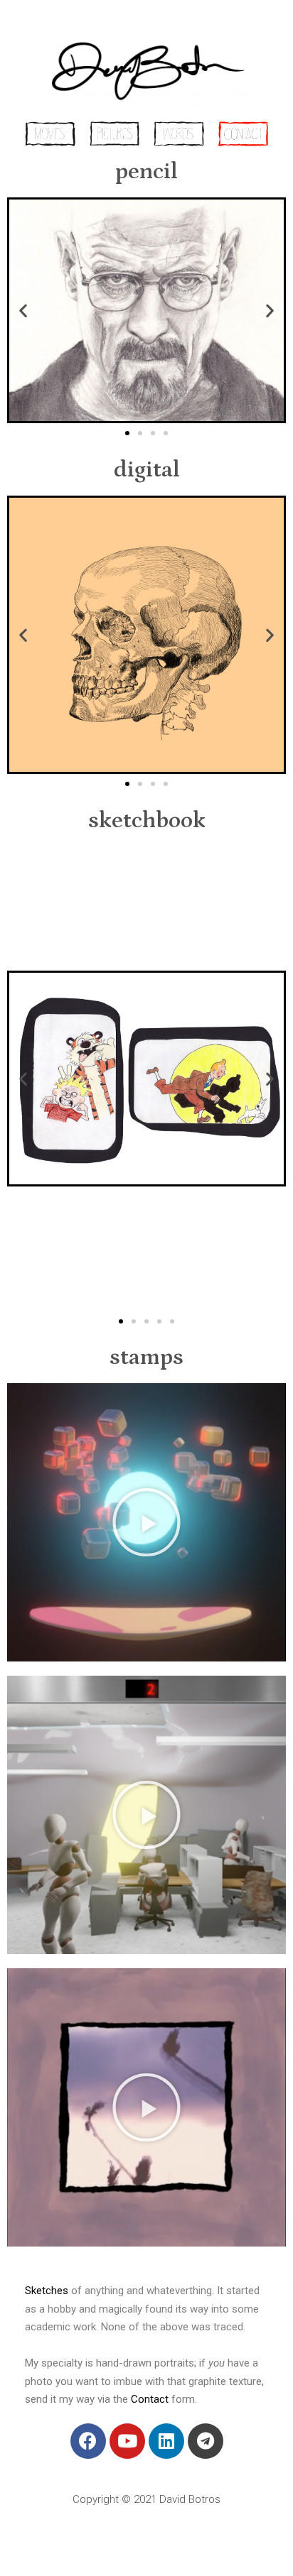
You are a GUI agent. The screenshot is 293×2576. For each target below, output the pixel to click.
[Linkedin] (166, 2441)
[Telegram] (206, 2441)
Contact (150, 2399)
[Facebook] (88, 2441)
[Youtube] (127, 2441)
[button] (127, 433)
